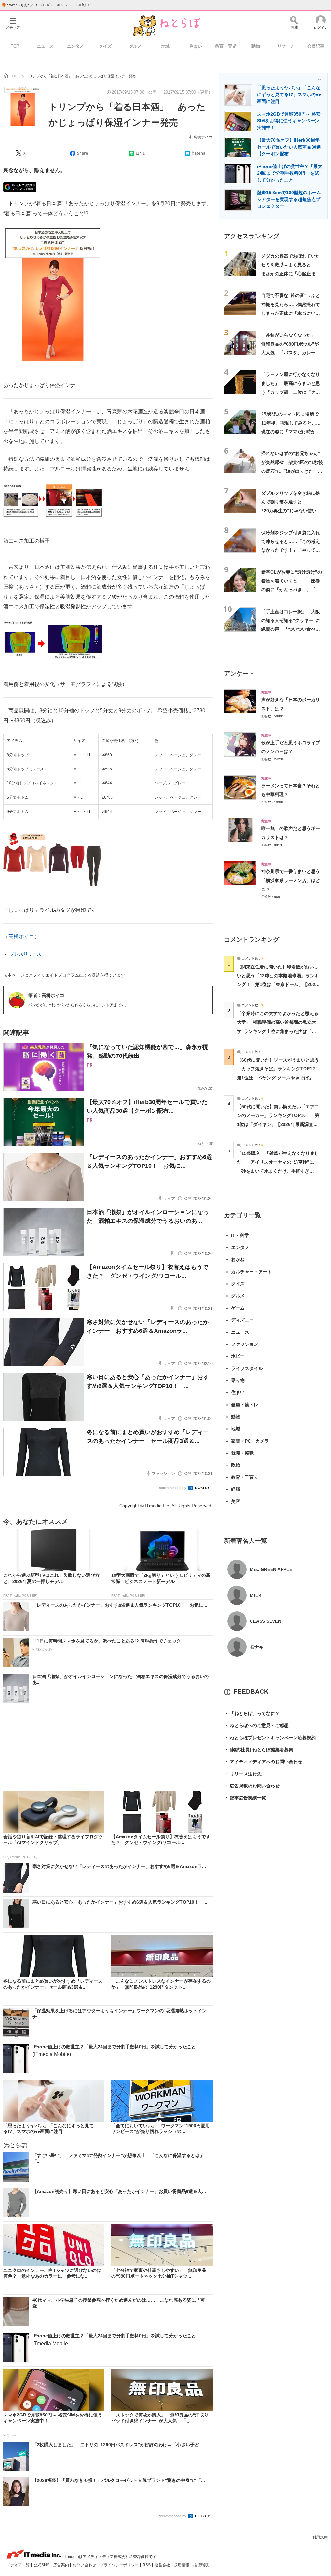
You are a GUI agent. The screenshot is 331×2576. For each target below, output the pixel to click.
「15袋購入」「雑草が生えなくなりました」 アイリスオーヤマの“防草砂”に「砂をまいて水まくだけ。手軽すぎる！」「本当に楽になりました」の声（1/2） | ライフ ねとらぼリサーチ (278, 1171)
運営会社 (163, 2565)
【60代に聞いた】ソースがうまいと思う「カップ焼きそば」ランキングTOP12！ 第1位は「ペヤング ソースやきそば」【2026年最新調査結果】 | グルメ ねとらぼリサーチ (280, 1078)
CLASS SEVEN (266, 1621)
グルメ (135, 46)
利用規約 (320, 2537)
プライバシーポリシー (120, 2565)
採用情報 (182, 2565)
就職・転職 (242, 1453)
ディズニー (242, 1320)
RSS (147, 2565)
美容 (236, 1501)
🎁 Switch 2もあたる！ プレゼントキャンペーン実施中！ (47, 5)
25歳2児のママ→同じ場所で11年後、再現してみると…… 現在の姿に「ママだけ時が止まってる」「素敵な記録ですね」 (293, 431)
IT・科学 (240, 1235)
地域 (165, 46)
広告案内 (62, 2565)
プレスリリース (26, 954)
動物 (256, 46)
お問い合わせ (85, 2565)
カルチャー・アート (251, 1272)
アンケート (239, 674)
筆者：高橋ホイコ (46, 995)
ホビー (238, 1356)
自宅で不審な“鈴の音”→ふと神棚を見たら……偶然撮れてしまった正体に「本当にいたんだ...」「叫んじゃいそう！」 (291, 313)
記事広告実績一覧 (245, 1798)
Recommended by (172, 1488)
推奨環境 (201, 2565)
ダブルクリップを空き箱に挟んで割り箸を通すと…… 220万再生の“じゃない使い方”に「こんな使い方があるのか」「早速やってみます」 (292, 511)
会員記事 (316, 46)
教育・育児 (226, 46)
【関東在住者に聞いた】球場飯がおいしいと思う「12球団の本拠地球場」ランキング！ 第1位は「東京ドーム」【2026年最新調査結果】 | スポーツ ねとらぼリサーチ (278, 984)
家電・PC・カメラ (250, 1441)
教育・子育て (245, 1477)
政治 (236, 1465)
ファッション (245, 1344)
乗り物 (238, 1380)
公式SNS (42, 2565)
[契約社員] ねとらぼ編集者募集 (259, 1750)
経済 (236, 1489)
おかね (238, 1259)
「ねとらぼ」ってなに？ (252, 1713)
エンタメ (75, 46)
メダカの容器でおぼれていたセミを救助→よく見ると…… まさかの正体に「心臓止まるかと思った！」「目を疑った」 (293, 274)
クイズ (105, 46)
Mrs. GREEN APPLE (271, 1569)
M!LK (256, 1595)
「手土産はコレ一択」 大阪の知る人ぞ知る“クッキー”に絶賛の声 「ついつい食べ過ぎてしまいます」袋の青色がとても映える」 (291, 629)
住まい (196, 46)
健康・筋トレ (245, 1405)
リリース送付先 (243, 1774)
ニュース (45, 46)
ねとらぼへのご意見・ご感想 (256, 1725)
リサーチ (286, 46)
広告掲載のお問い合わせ (252, 1786)
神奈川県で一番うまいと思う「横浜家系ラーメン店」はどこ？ (291, 880)
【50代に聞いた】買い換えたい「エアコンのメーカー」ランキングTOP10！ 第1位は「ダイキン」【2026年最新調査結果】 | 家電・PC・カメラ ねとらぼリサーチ (278, 1124)
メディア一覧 (19, 2565)
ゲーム (238, 1308)
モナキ (257, 1647)
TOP (15, 46)
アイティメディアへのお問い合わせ (263, 1762)
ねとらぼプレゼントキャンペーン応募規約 (270, 1738)
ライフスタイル (247, 1368)
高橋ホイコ (203, 137)
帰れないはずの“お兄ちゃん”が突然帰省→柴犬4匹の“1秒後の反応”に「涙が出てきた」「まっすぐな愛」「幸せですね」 (292, 471)
